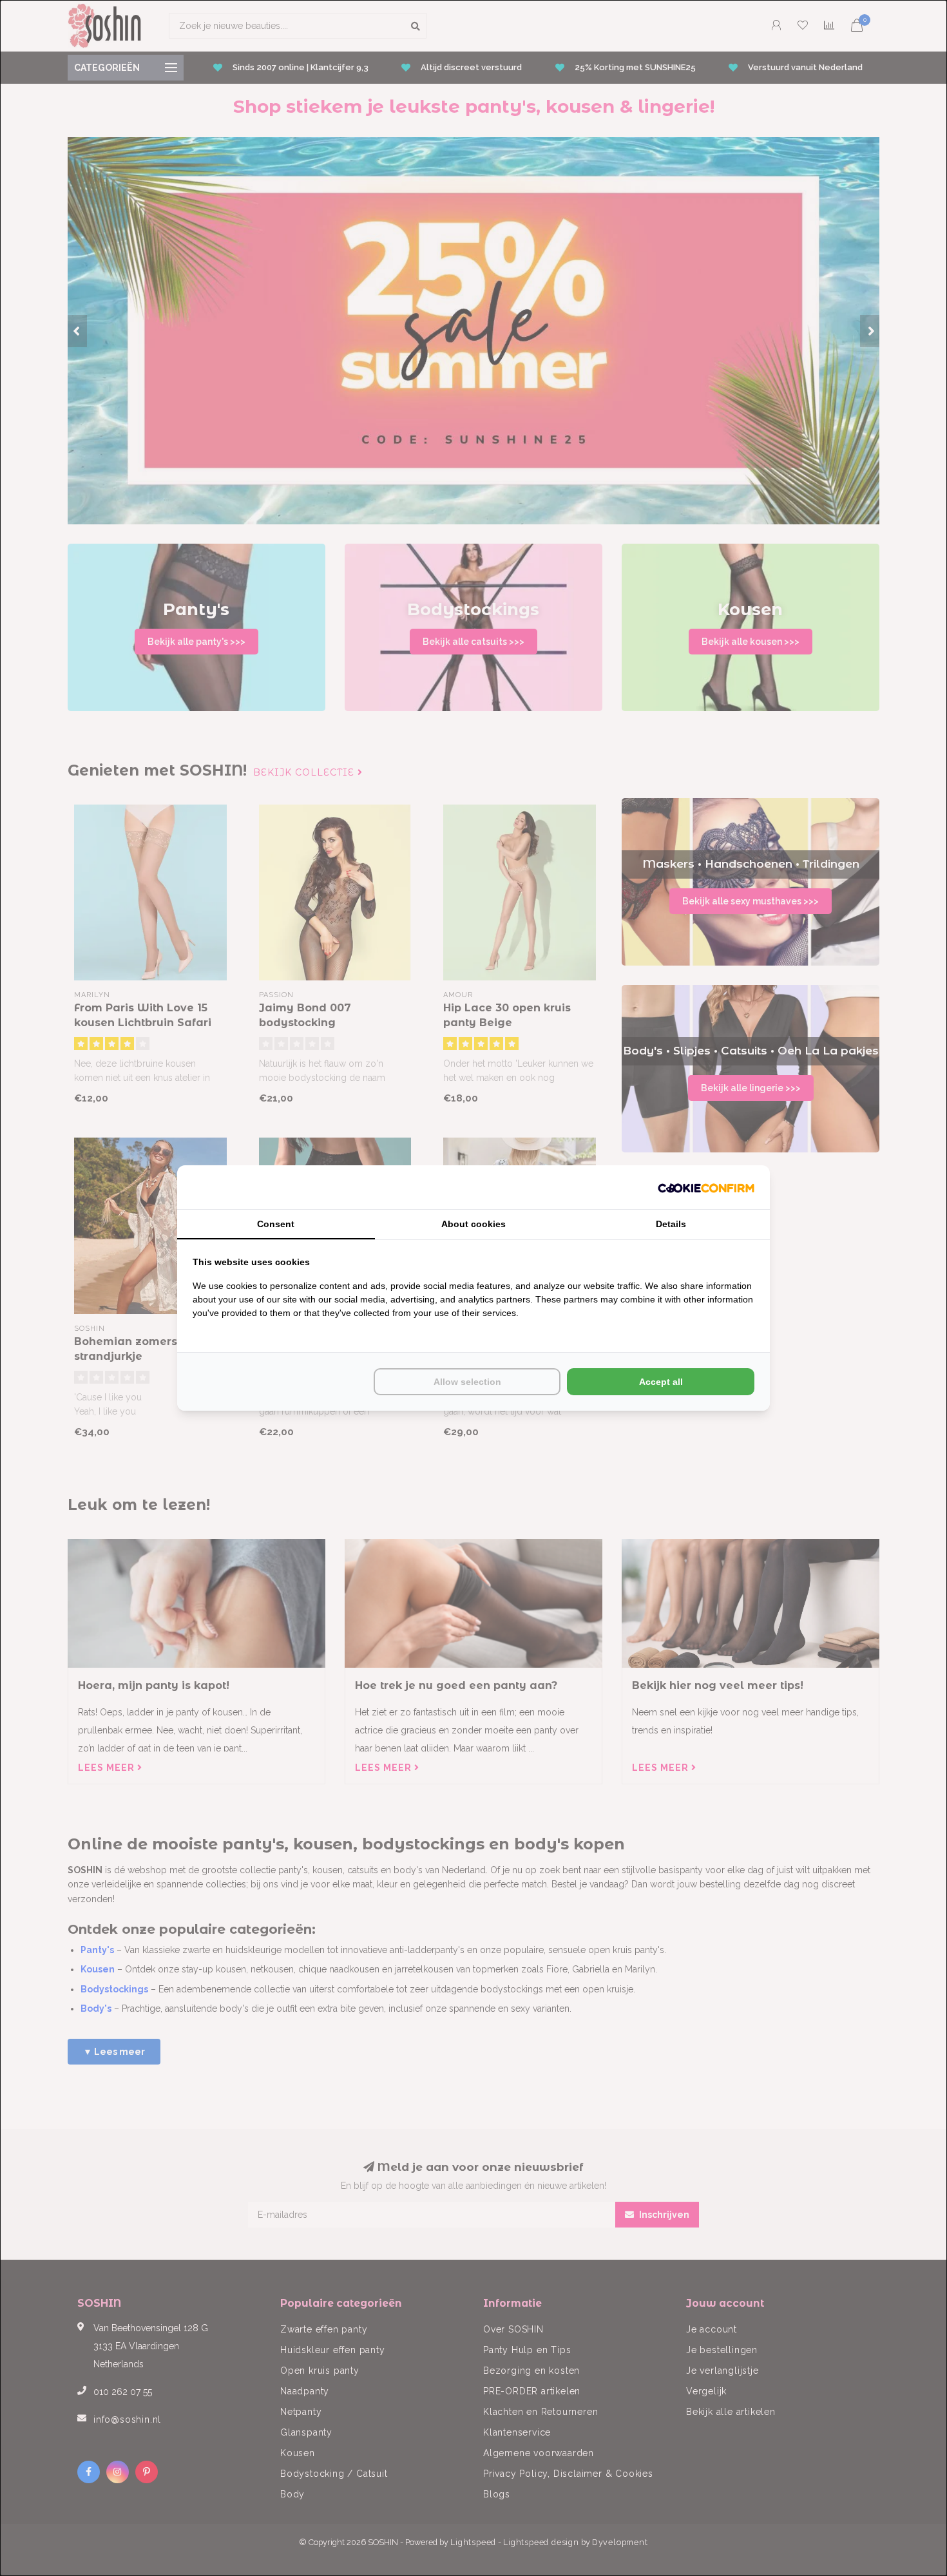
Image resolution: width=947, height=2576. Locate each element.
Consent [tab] (276, 1224)
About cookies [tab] (473, 1224)
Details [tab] (671, 1224)
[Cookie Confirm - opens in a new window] (706, 1187)
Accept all (661, 1382)
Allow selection (467, 1382)
